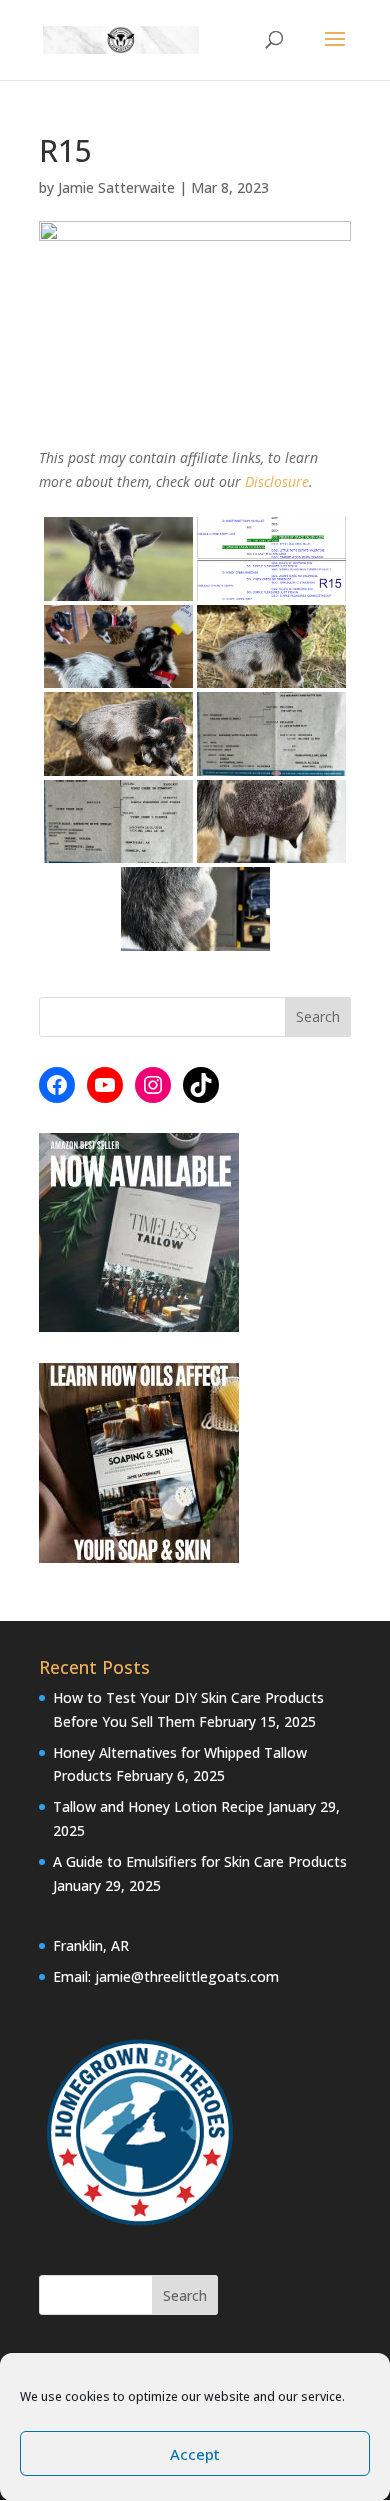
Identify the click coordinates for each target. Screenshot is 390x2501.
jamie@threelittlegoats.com (187, 1976)
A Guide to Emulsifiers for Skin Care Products (200, 1861)
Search (185, 2295)
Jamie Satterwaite (116, 187)
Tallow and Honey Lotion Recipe (158, 1806)
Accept (195, 2454)
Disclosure (277, 481)
